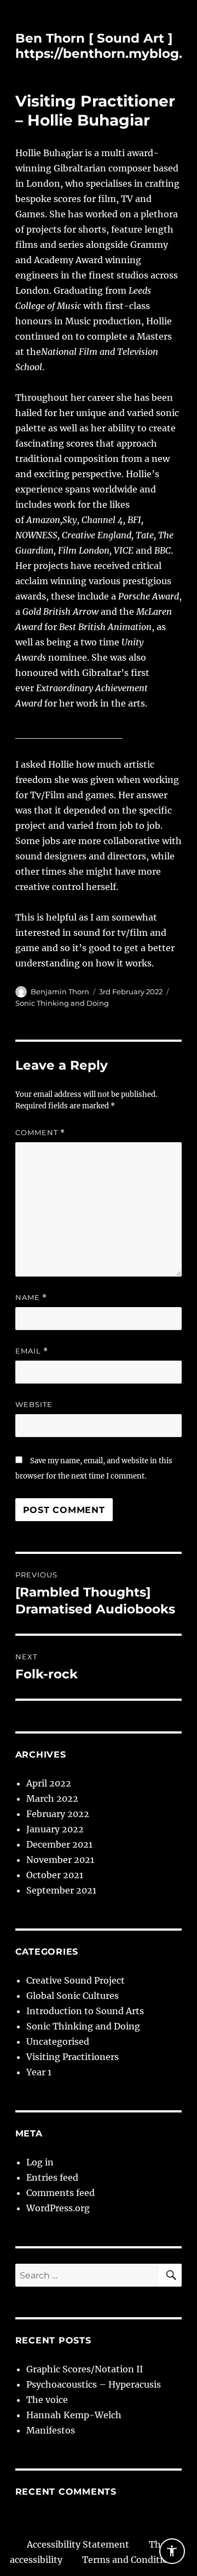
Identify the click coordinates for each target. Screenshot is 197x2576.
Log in (40, 2162)
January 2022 (55, 1829)
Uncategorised (58, 2041)
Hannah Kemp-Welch (74, 2415)
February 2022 (58, 1814)
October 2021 (55, 1875)
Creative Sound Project (76, 1980)
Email (32, 1351)
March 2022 (52, 1799)
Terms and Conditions (130, 2560)
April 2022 (49, 1783)
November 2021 (60, 1860)
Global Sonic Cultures (73, 1996)
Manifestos (51, 2430)
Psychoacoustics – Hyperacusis (94, 2384)
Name (31, 1298)
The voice (47, 2400)
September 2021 (61, 1890)
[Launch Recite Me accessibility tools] (172, 2551)
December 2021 (59, 1844)
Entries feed (52, 2177)
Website (34, 1404)
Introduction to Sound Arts (85, 2011)
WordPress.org (58, 2208)
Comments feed (60, 2193)
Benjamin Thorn (60, 992)
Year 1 (39, 2072)
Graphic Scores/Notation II (85, 2369)
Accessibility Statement (78, 2544)
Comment (40, 1133)
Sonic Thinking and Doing (62, 1003)
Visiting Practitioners (73, 2057)
